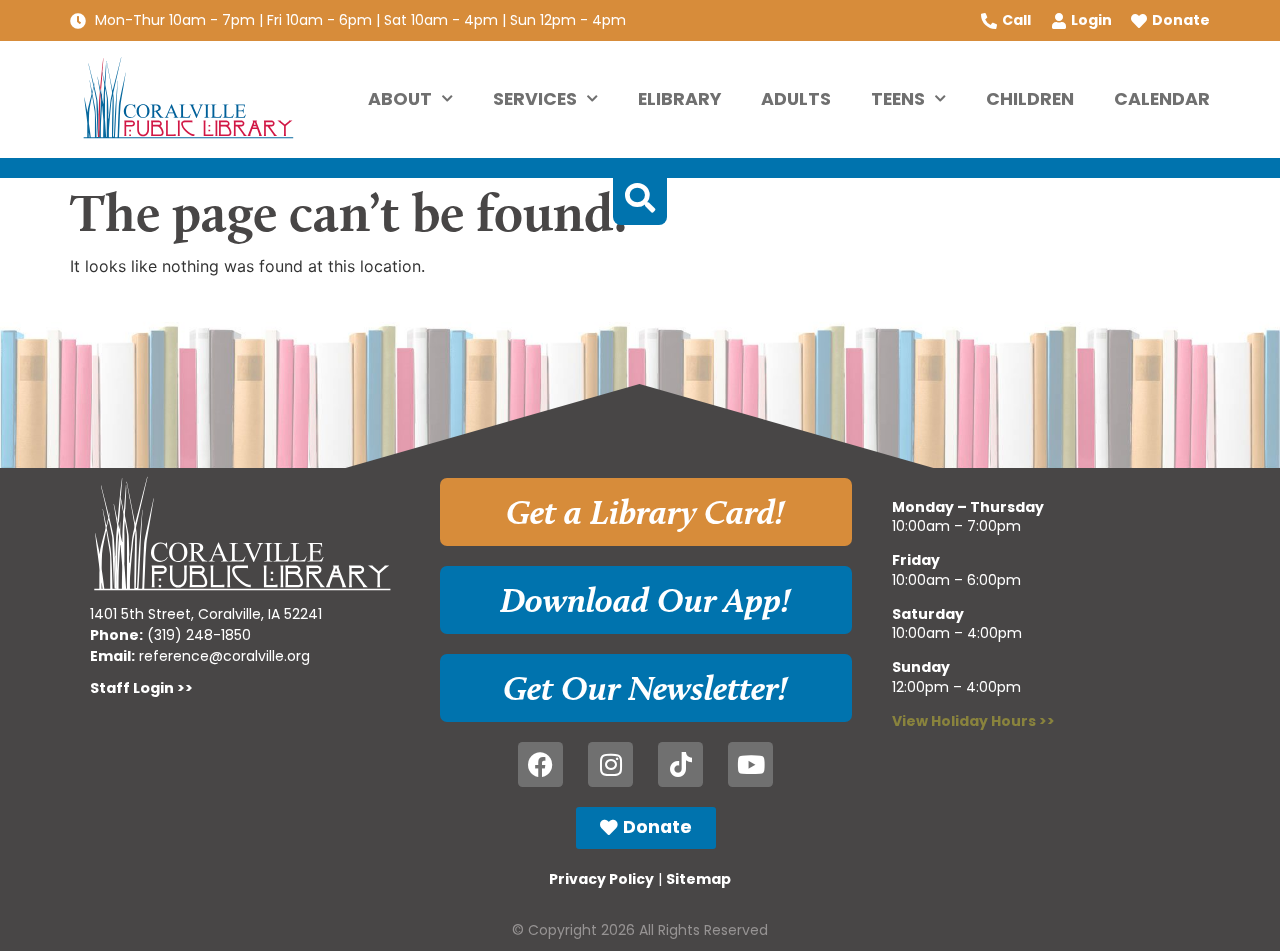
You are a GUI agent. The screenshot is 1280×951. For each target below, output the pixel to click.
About (400, 99)
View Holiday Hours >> (973, 721)
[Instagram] (610, 764)
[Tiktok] (680, 764)
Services (535, 99)
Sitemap (698, 879)
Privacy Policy (601, 879)
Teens (898, 99)
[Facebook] (540, 764)
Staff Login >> (141, 688)
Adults (796, 99)
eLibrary (679, 99)
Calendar (1162, 99)
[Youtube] (750, 764)
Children (1030, 99)
